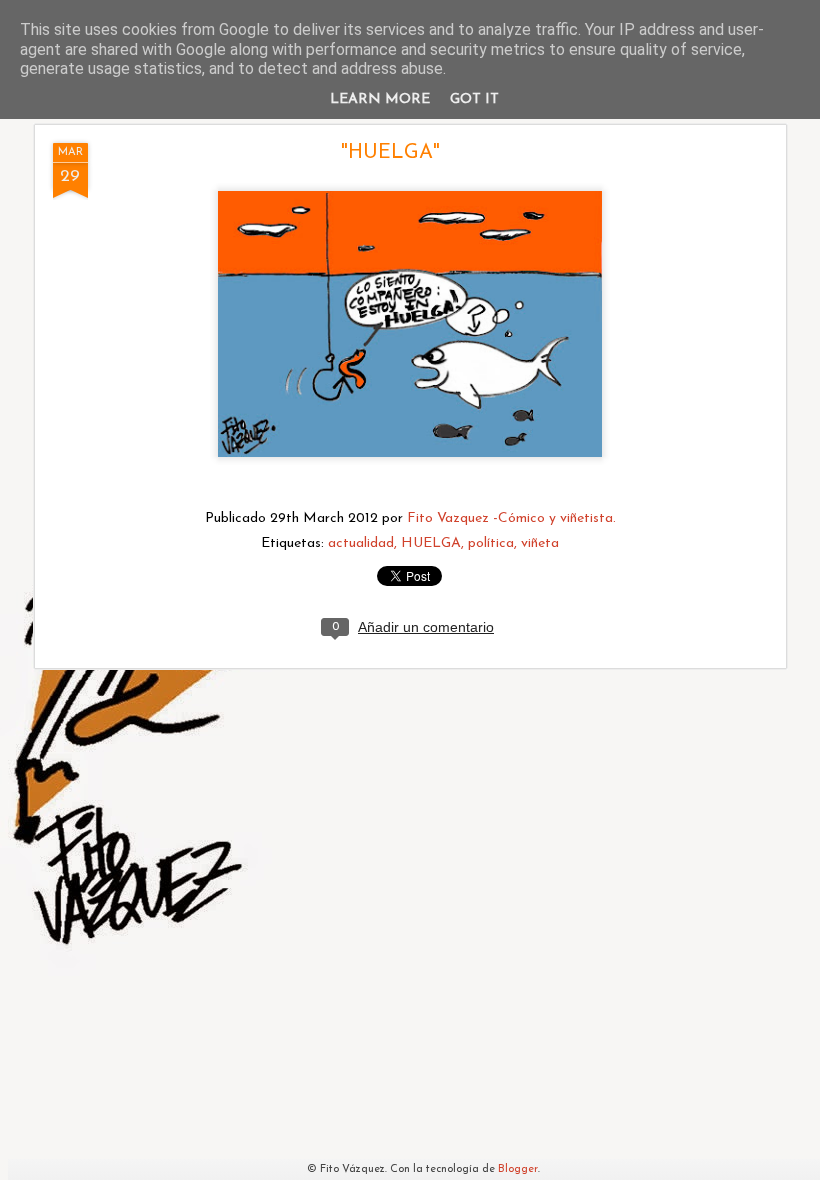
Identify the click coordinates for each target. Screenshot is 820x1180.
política (491, 543)
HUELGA (431, 543)
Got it (474, 99)
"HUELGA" (390, 153)
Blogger (518, 1169)
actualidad (361, 543)
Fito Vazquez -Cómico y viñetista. (511, 518)
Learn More (380, 99)
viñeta (540, 543)
